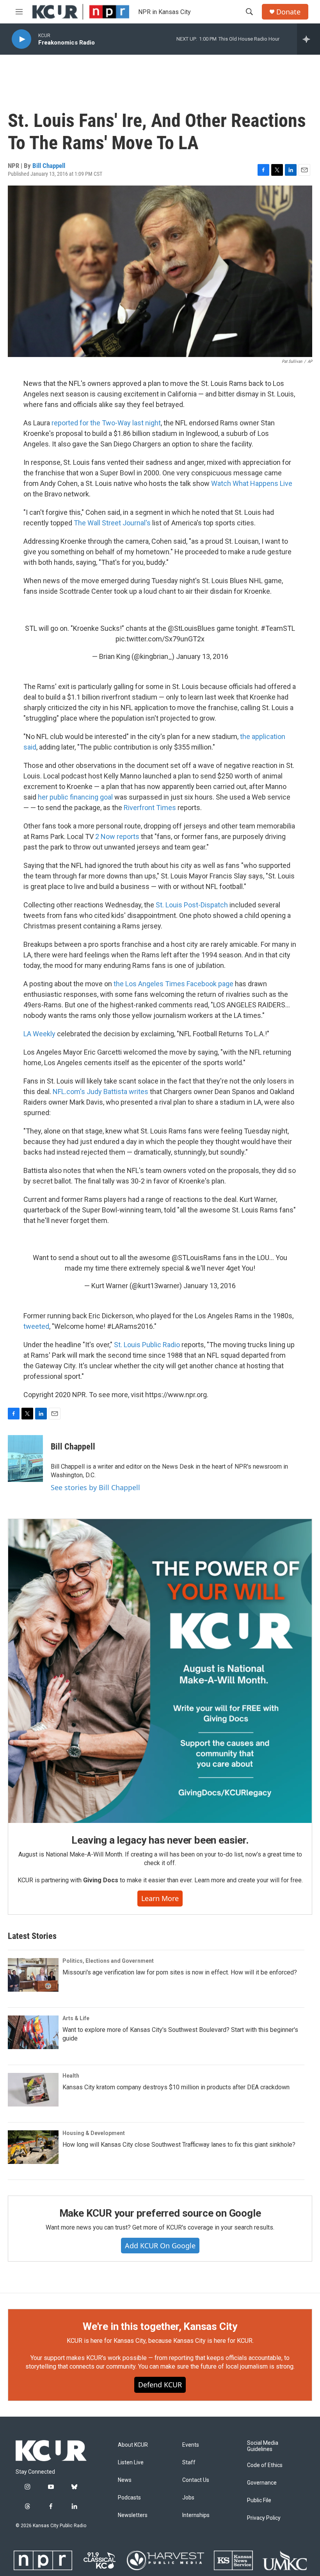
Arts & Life (76, 2018)
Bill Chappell (49, 166)
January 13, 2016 (202, 656)
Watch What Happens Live (252, 483)
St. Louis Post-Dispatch (192, 905)
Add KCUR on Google (160, 2246)
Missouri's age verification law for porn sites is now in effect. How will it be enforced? (180, 1972)
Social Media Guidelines (263, 2446)
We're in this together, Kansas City (160, 2326)
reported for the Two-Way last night (106, 423)
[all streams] (308, 39)
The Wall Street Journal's (112, 523)
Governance (262, 2483)
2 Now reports (117, 836)
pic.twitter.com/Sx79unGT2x (160, 639)
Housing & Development (94, 2133)
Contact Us (196, 2480)
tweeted (36, 1326)
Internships (196, 2515)
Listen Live (131, 2463)
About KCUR (133, 2445)
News (125, 2480)
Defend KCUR (160, 2385)
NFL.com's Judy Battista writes (100, 1092)
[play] (21, 39)
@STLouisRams (196, 1258)
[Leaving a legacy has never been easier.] (160, 1671)
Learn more (160, 1898)
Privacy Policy (264, 2518)
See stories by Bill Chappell (95, 1487)
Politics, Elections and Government (108, 1961)
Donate (288, 12)
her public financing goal (75, 797)
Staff (189, 2463)
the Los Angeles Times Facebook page (173, 984)
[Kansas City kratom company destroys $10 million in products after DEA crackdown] (33, 2090)
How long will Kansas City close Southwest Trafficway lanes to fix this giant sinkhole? (179, 2145)
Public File (259, 2500)
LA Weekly (39, 1034)
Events (191, 2445)
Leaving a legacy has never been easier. (160, 1840)
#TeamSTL (278, 628)
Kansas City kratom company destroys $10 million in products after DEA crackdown (176, 2087)
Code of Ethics (265, 2465)
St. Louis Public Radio (147, 1345)
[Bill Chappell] (25, 1458)
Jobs (188, 2498)
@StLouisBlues (191, 628)
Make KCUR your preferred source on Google (160, 2213)
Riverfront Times (150, 808)
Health (71, 2076)
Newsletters (133, 2515)
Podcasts (129, 2498)
